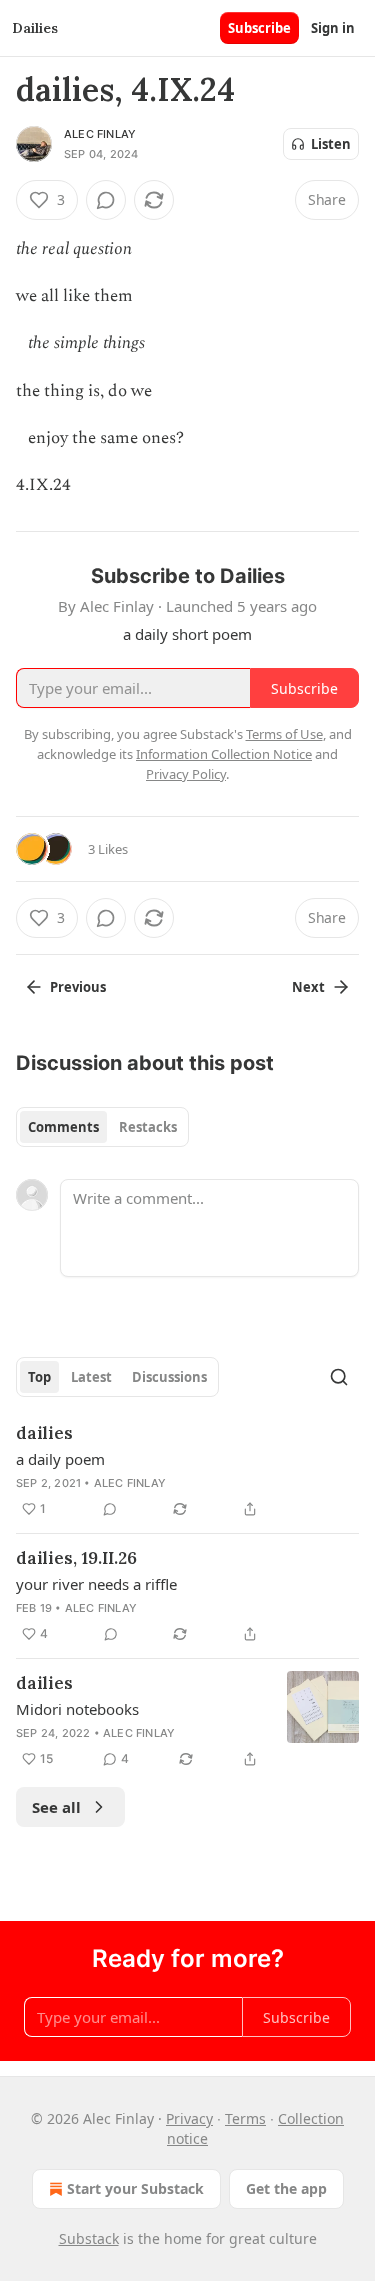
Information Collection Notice (224, 754)
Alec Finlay (100, 134)
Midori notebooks (77, 1709)
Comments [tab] (63, 1127)
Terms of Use (284, 734)
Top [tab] (39, 1377)
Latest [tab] (91, 1377)
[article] (187, 1471)
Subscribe (259, 28)
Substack (89, 2238)
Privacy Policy (186, 774)
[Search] (339, 1377)
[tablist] (102, 1127)
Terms (245, 2118)
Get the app (286, 2188)
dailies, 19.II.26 (76, 1558)
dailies (44, 1433)
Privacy (189, 2118)
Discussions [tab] (169, 1377)
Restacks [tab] (148, 1127)
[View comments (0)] (106, 200)
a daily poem (60, 1459)
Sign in (333, 28)
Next (308, 987)
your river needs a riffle (96, 1584)
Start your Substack (135, 2188)
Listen (331, 144)
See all (56, 1807)
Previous (78, 987)
